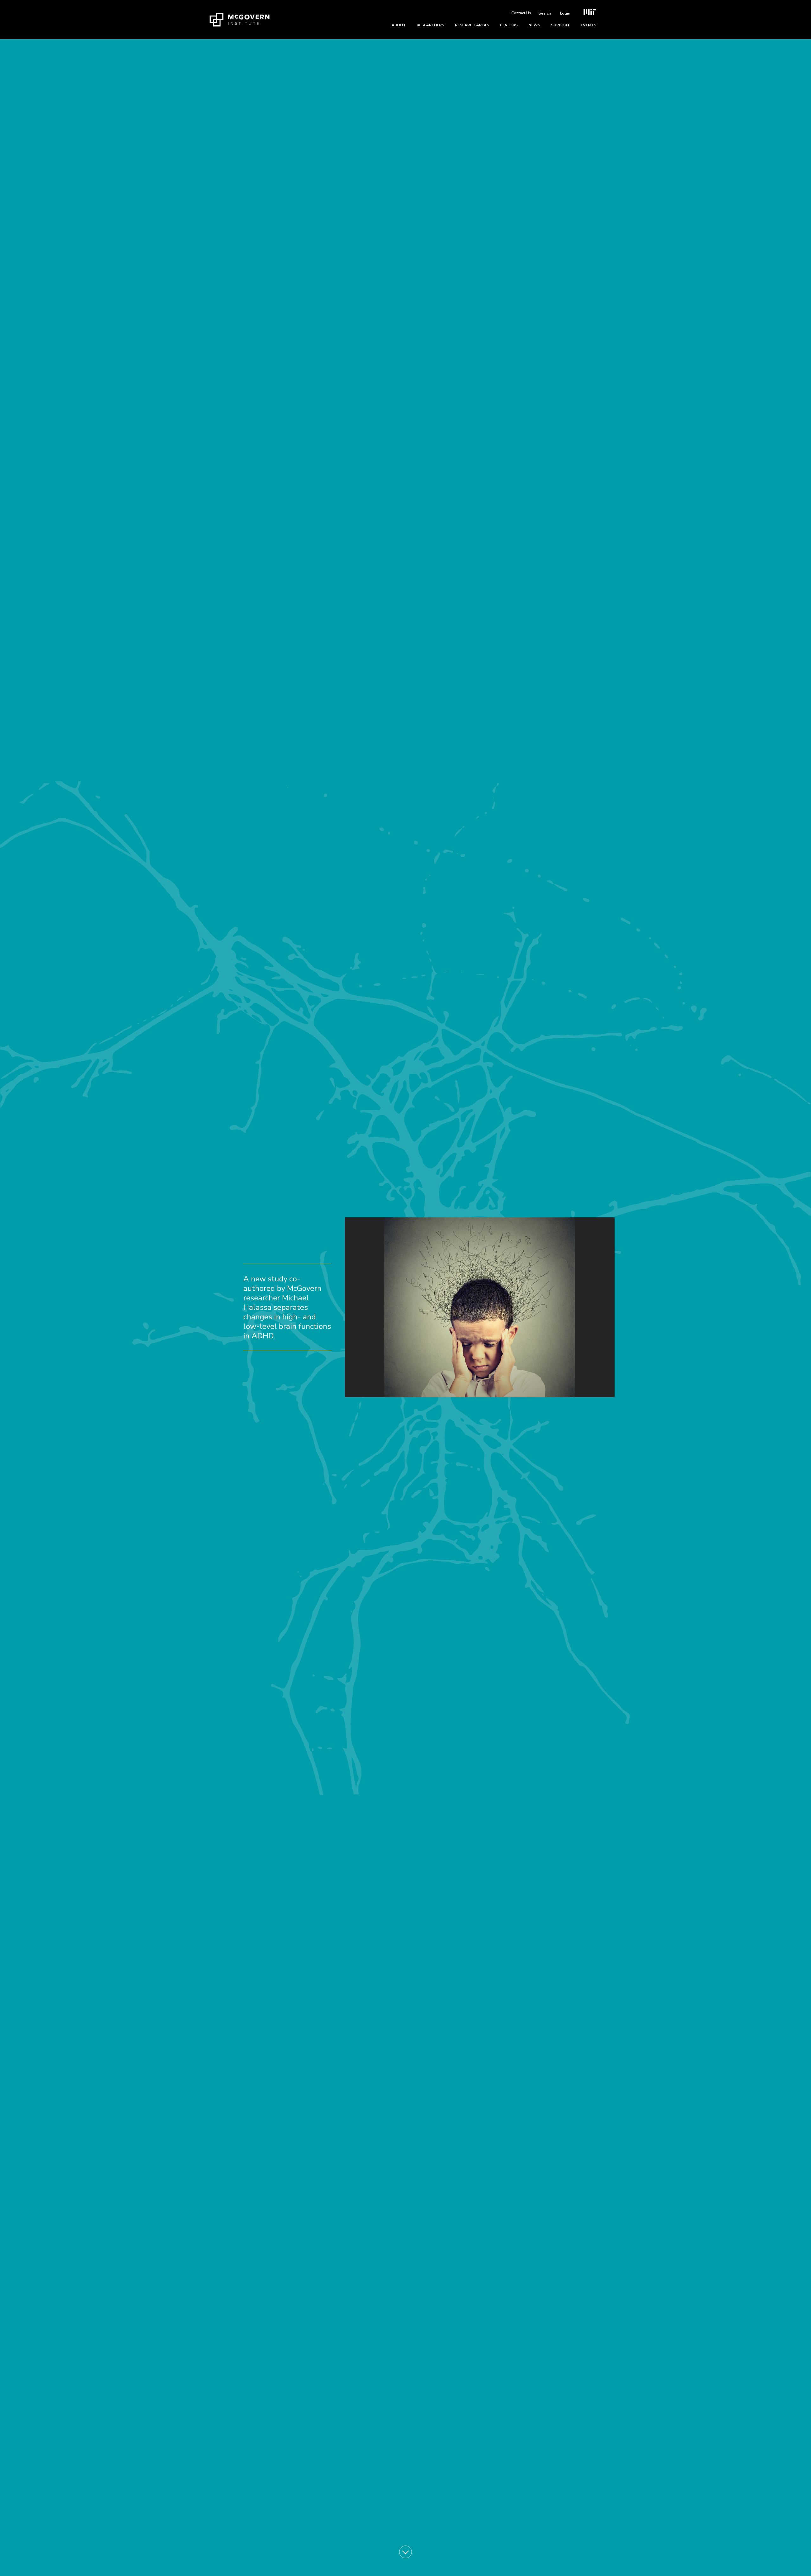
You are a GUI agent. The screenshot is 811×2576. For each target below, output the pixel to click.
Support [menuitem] (560, 25)
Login (565, 13)
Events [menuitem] (588, 25)
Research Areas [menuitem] (472, 25)
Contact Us (521, 13)
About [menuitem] (399, 25)
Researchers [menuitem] (430, 25)
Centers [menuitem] (509, 25)
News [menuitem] (534, 25)
